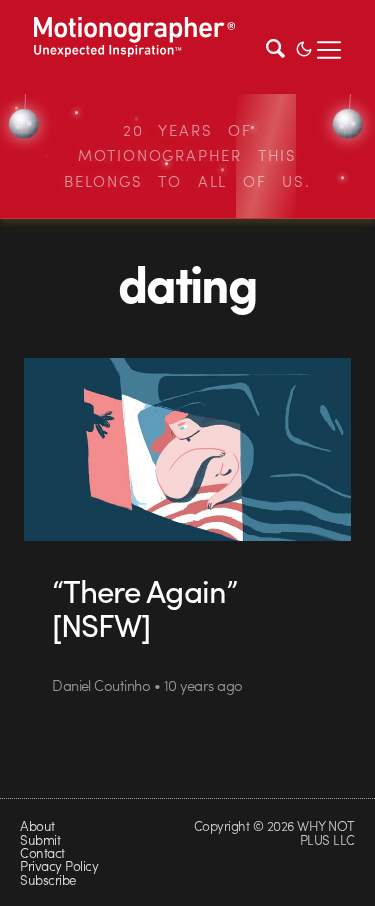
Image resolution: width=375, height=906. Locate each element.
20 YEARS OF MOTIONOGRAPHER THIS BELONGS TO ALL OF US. (187, 155)
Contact (42, 852)
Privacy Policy (59, 865)
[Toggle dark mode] (304, 47)
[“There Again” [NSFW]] (187, 450)
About (37, 825)
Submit (40, 839)
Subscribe (47, 879)
